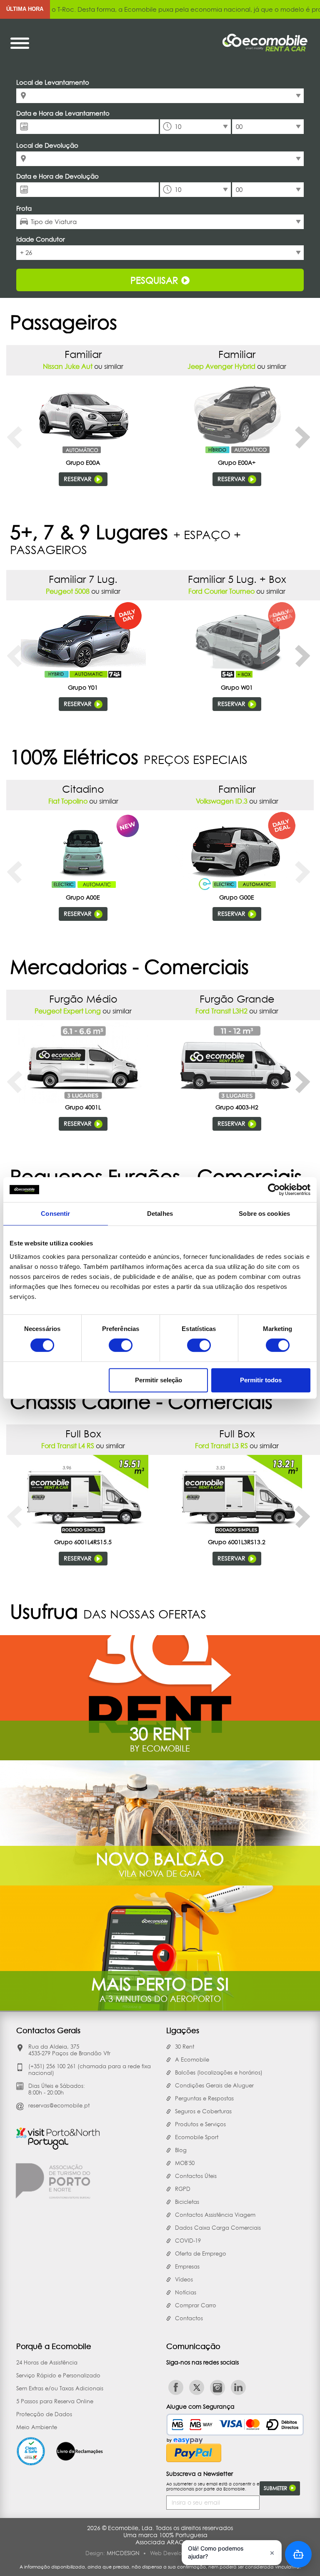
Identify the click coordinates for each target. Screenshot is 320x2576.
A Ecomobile (192, 2059)
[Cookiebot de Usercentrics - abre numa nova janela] (274, 1190)
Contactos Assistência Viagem (215, 2215)
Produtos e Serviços (200, 2124)
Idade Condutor (41, 239)
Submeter (276, 2488)
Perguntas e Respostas (204, 2098)
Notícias (186, 2292)
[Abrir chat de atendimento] (298, 2554)
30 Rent (185, 2047)
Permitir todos (261, 1380)
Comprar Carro (196, 2305)
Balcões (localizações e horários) (219, 2072)
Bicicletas (187, 2202)
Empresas (187, 2266)
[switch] (121, 1345)
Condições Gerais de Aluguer (214, 2085)
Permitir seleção (159, 1380)
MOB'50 (185, 2163)
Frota (24, 208)
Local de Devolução (47, 145)
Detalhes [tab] (160, 1214)
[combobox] (160, 96)
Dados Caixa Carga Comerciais (218, 2228)
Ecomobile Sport (197, 2137)
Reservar (79, 479)
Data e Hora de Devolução (57, 176)
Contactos (189, 2318)
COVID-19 (188, 2241)
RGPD (183, 2189)
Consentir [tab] (55, 1214)
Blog (181, 2150)
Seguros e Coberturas (203, 2111)
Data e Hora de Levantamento (63, 113)
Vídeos (184, 2279)
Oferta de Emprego (201, 2253)
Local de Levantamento (53, 82)
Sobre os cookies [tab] (264, 1214)
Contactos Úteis (196, 2176)
